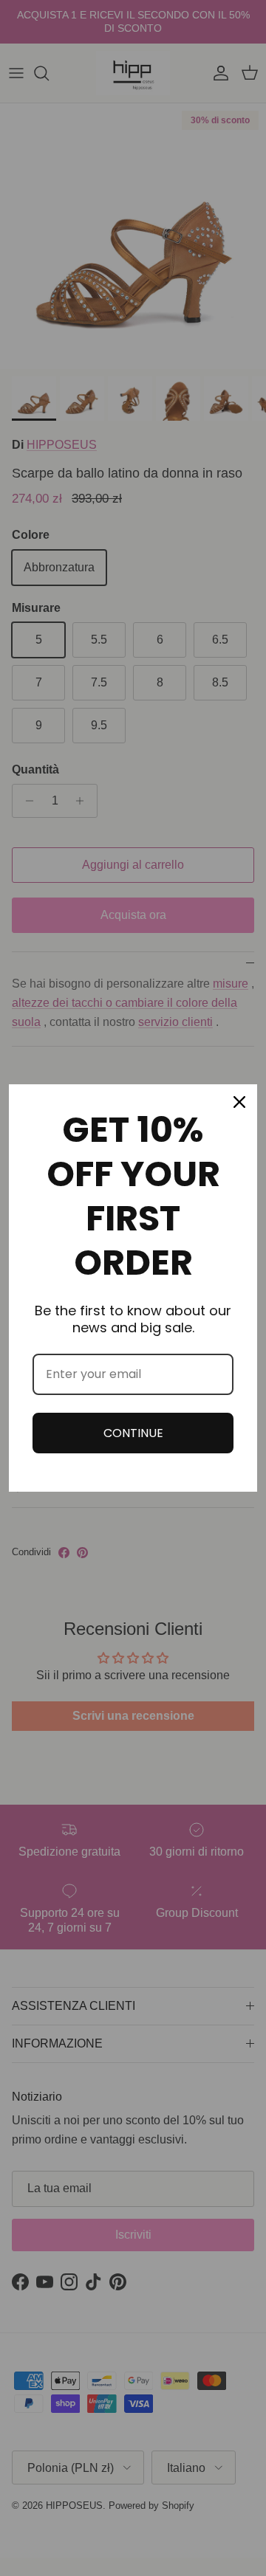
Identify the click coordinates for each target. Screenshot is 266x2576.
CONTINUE (133, 1433)
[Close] (239, 1102)
